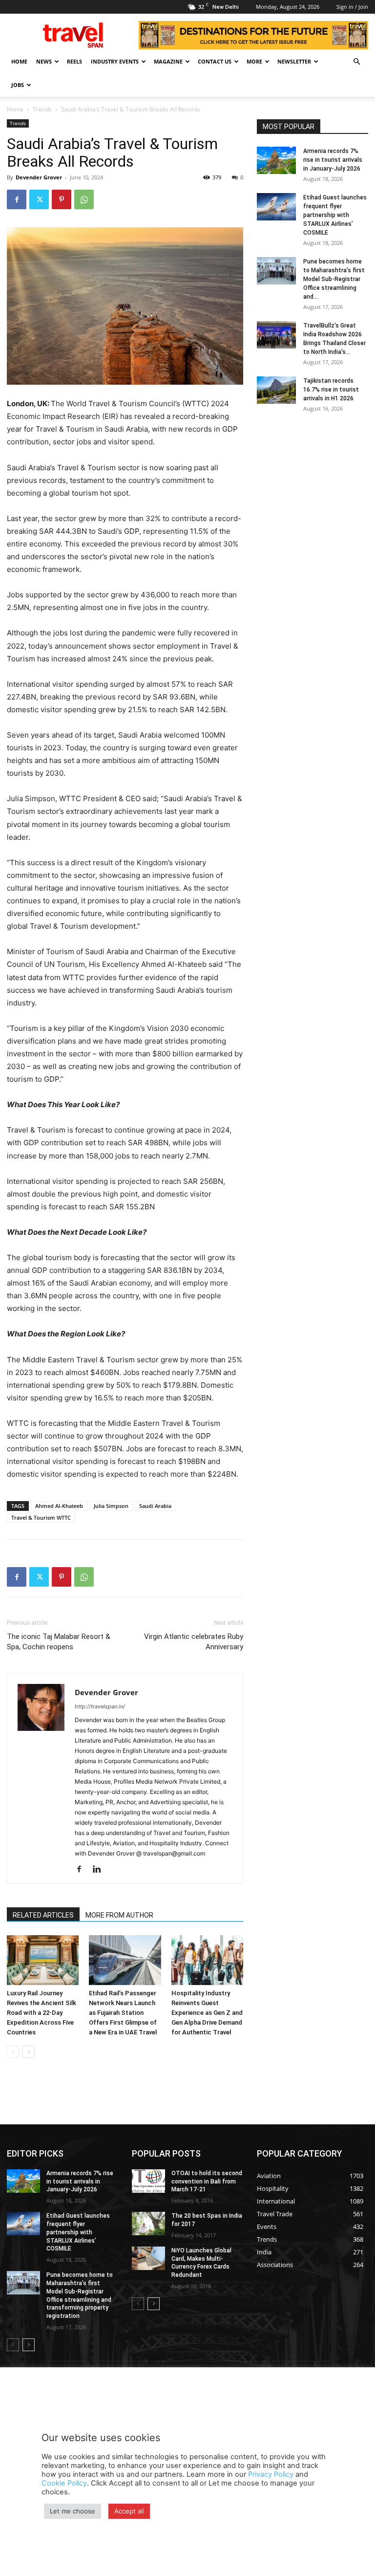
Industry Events (115, 61)
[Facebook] (17, 199)
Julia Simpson (111, 1506)
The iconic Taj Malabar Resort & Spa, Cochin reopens (59, 1642)
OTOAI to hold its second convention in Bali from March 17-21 (207, 2182)
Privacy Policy (271, 2474)
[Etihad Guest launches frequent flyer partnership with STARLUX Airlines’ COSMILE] (276, 207)
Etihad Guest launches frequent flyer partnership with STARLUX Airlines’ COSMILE (335, 215)
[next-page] (29, 2052)
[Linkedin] (100, 1870)
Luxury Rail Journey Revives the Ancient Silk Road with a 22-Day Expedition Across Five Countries (42, 2013)
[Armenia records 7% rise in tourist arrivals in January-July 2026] (276, 160)
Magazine (168, 61)
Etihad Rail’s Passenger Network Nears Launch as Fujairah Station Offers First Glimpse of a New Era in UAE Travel (123, 2013)
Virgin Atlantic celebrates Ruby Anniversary (194, 1642)
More (254, 61)
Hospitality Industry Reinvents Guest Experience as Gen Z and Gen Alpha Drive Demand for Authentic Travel (207, 2013)
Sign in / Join (352, 7)
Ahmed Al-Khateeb (59, 1506)
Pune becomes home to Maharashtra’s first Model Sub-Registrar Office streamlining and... (334, 279)
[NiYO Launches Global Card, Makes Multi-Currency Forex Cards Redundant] (148, 2258)
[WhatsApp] (84, 199)
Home (19, 61)
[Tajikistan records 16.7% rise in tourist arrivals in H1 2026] (276, 390)
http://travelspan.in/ (100, 1706)
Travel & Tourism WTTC (41, 1517)
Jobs (18, 85)
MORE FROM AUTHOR (119, 1915)
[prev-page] (13, 2052)
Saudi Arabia (155, 1506)
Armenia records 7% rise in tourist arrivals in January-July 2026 (333, 160)
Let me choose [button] (73, 2511)
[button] (356, 62)
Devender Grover (39, 177)
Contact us (215, 61)
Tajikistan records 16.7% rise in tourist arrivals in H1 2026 (331, 390)
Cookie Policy (64, 2483)
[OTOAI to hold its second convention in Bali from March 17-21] (148, 2181)
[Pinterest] (62, 199)
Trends (42, 109)
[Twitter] (39, 199)
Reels (74, 61)
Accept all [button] (129, 2511)
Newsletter (294, 61)
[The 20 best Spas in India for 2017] (148, 2224)
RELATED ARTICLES (43, 1915)
